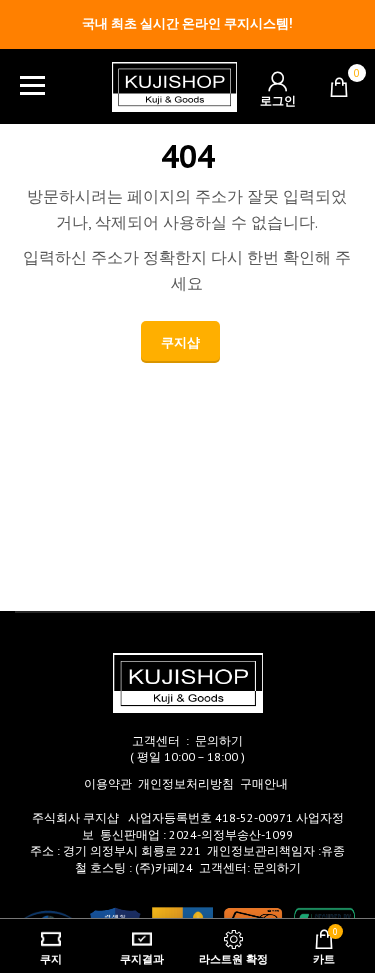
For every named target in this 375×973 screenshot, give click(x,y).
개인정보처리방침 (186, 783)
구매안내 (264, 783)
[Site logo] (174, 85)
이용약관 (108, 783)
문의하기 (219, 740)
